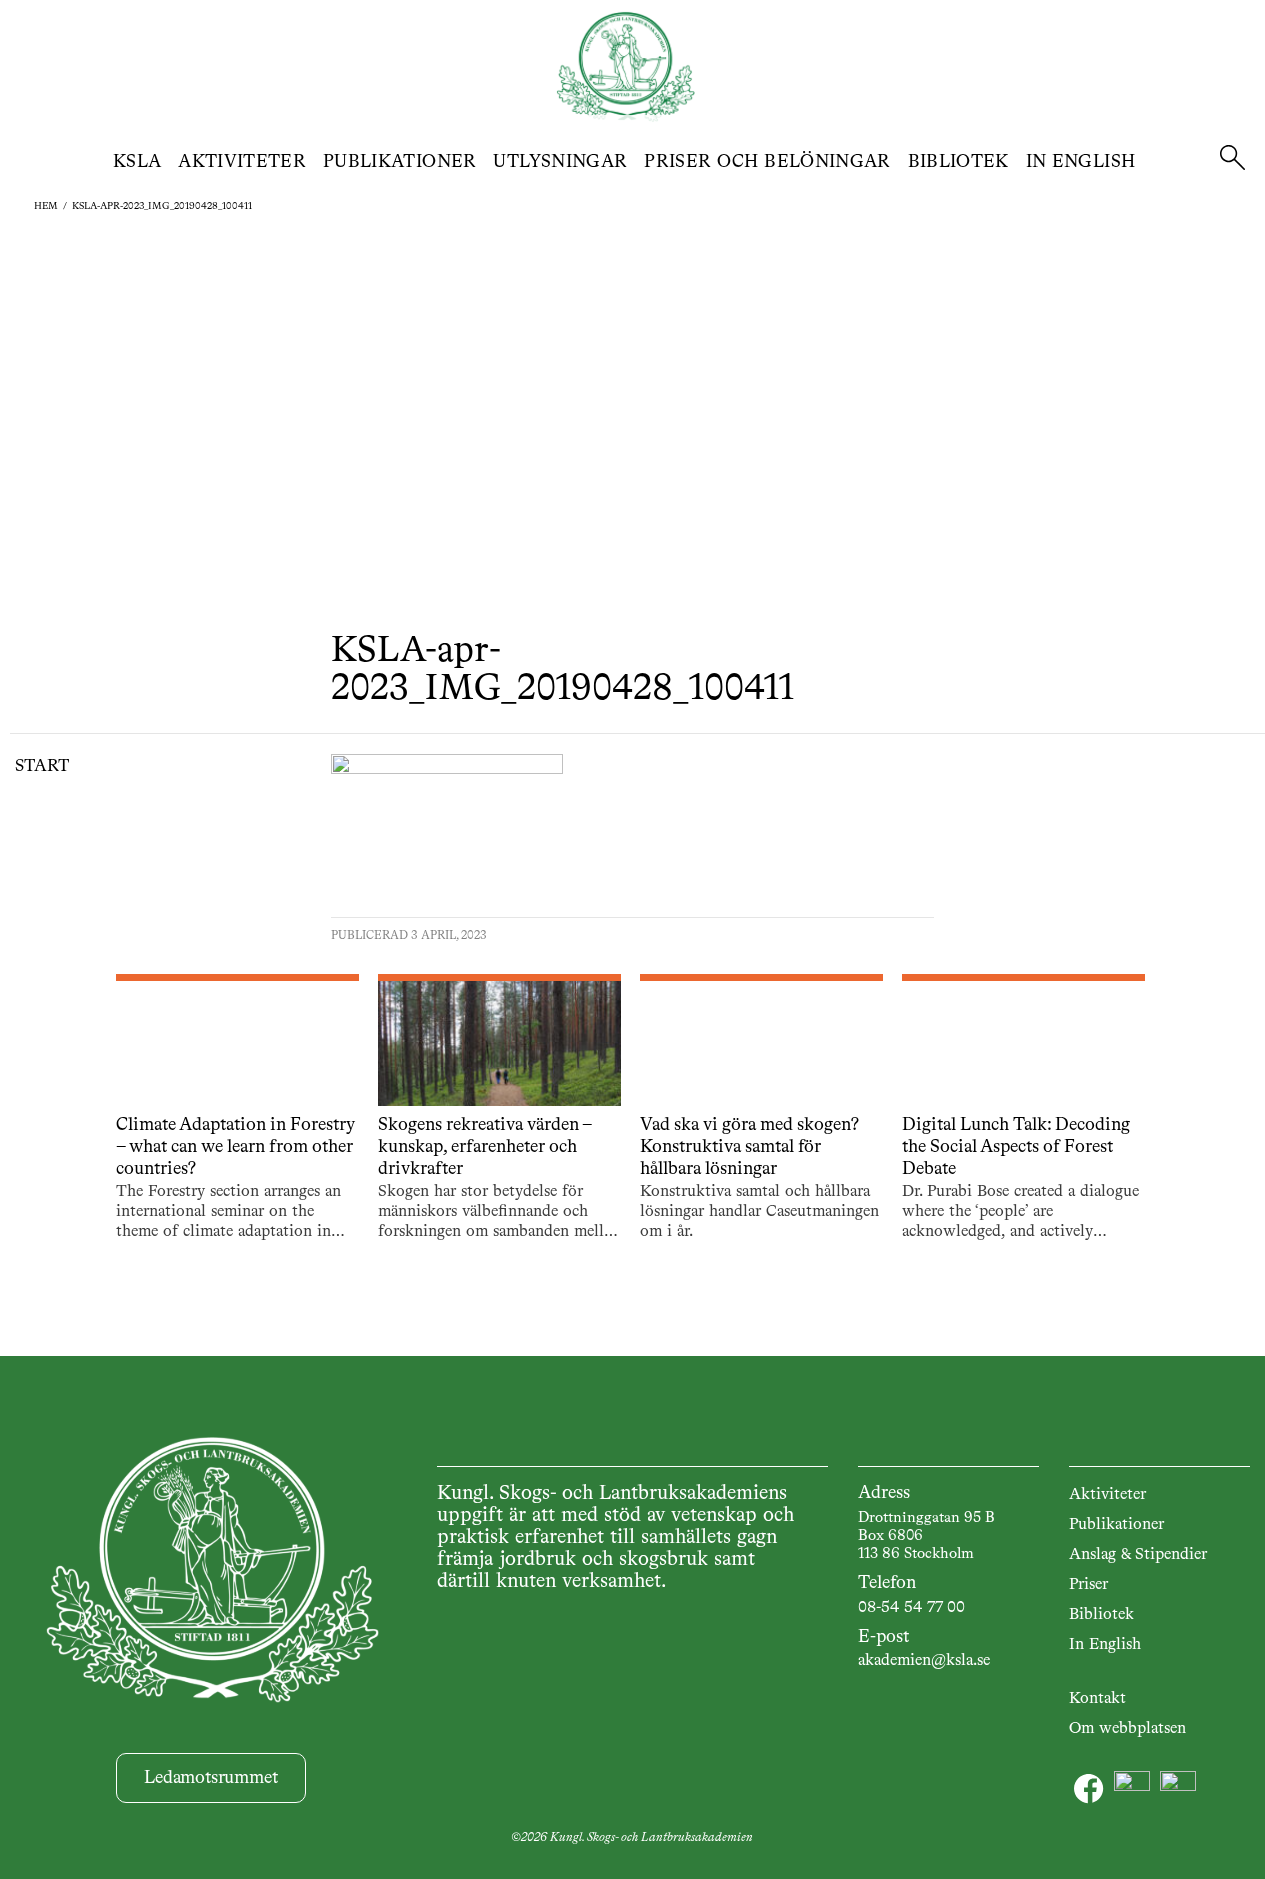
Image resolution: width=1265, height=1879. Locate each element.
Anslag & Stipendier (1138, 1555)
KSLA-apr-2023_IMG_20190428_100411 (162, 206)
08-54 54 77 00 (911, 1608)
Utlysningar (560, 162)
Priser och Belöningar (767, 162)
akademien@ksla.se (924, 1661)
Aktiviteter (242, 162)
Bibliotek (958, 162)
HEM (46, 206)
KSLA (137, 162)
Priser (1088, 1585)
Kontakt (1097, 1699)
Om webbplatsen (1127, 1729)
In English (1081, 162)
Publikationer (400, 162)
